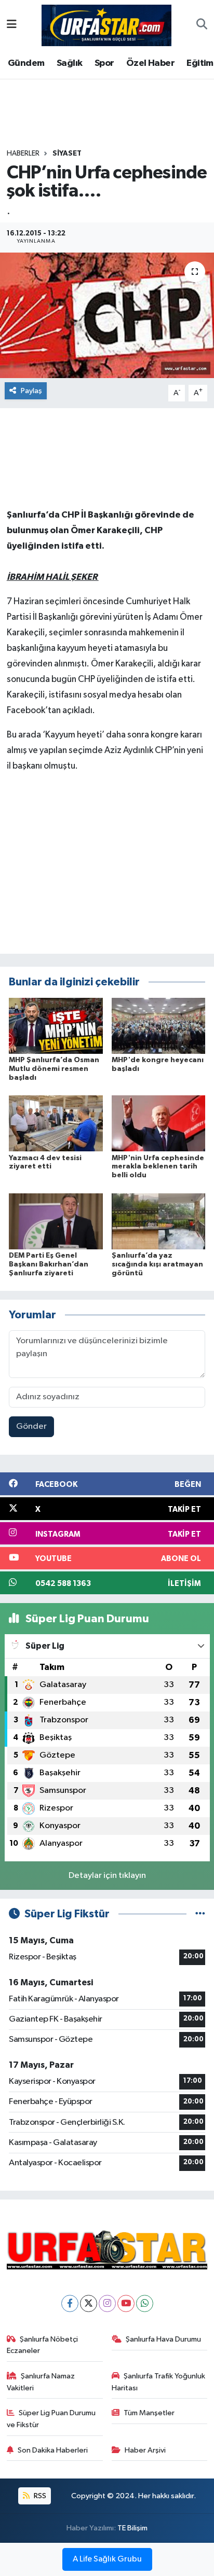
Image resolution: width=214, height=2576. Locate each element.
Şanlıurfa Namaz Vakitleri (41, 2382)
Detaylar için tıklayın (107, 1876)
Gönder (31, 1426)
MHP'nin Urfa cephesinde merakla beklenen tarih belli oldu (158, 1167)
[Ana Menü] (12, 25)
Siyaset (67, 154)
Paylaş (31, 391)
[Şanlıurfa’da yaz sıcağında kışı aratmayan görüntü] (159, 1221)
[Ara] (202, 25)
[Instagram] (107, 2303)
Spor (104, 63)
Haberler (23, 154)
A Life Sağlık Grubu (107, 2559)
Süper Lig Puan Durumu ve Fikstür (51, 2419)
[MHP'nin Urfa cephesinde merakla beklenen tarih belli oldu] (159, 1123)
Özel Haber (150, 63)
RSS (39, 2496)
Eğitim (200, 63)
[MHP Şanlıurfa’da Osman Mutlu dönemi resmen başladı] (56, 1026)
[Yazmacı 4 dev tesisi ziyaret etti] (56, 1123)
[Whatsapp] (145, 2303)
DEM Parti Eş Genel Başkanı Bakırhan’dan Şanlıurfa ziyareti (49, 1264)
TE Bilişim (132, 2528)
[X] (89, 2303)
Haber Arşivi (145, 2450)
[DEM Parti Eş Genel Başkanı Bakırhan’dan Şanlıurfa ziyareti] (56, 1221)
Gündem (26, 63)
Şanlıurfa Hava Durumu (163, 2339)
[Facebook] (70, 2303)
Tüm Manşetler (149, 2413)
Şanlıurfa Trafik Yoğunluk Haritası (159, 2382)
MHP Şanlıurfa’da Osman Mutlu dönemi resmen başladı (54, 1069)
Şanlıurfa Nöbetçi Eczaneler (43, 2345)
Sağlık (69, 63)
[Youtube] (126, 2303)
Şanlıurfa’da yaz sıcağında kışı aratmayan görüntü (157, 1264)
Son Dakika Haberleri (53, 2450)
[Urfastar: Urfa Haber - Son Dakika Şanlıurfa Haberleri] (106, 25)
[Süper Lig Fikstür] (200, 1914)
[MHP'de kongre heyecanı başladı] (159, 1026)
